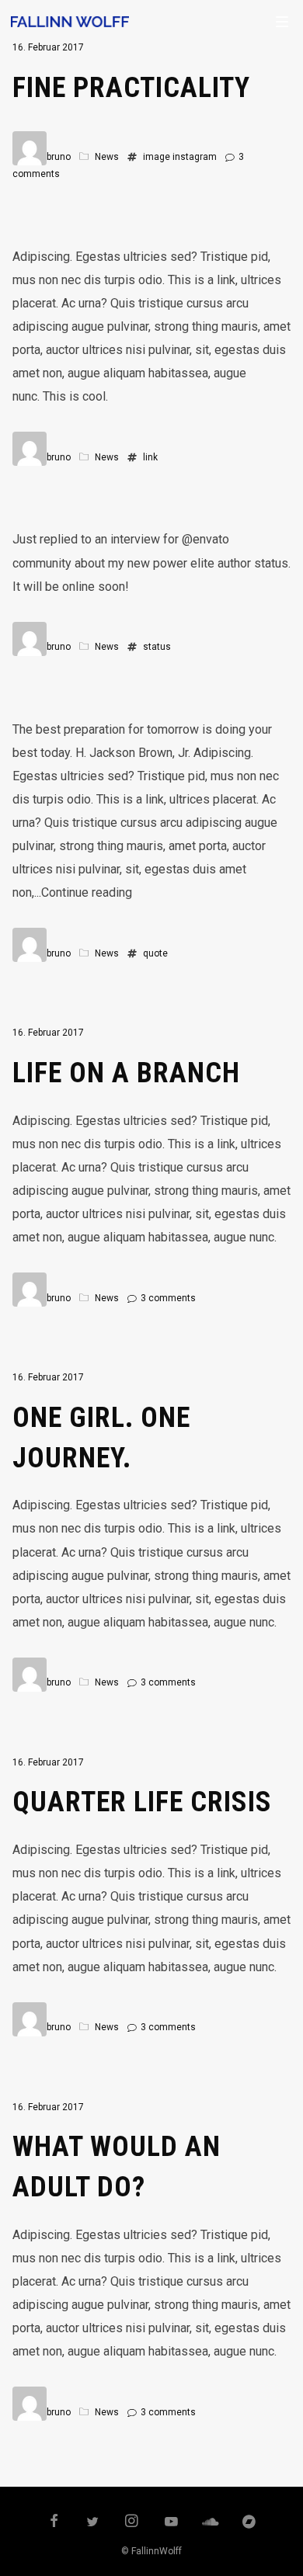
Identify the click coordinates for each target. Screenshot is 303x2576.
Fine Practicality (131, 88)
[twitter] (93, 2522)
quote (155, 953)
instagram (195, 157)
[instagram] (132, 2522)
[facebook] (54, 2522)
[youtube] (171, 2529)
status (157, 647)
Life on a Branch (126, 1073)
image (157, 157)
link (150, 457)
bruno (59, 157)
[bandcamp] (249, 2522)
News (107, 157)
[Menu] (282, 21)
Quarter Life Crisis (142, 1802)
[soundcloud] (211, 2522)
